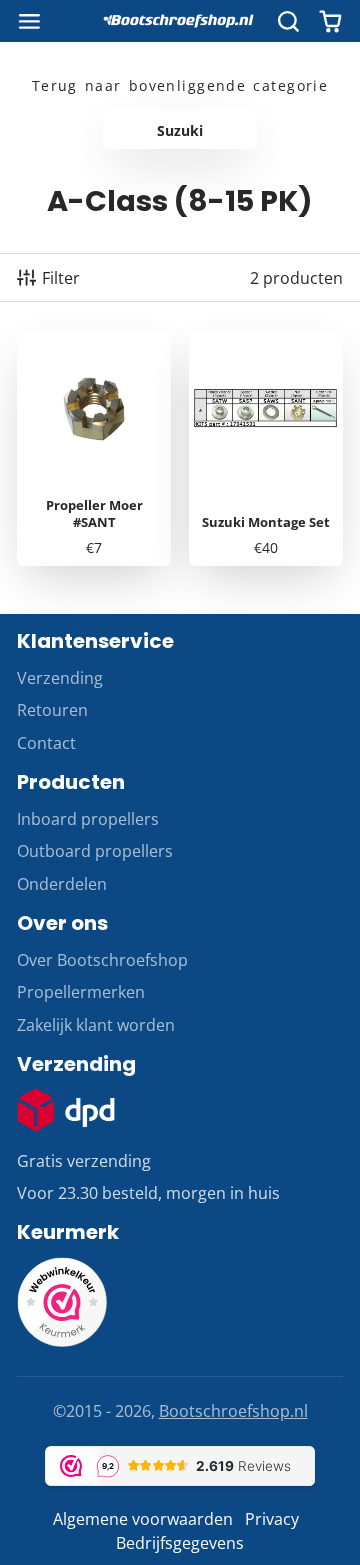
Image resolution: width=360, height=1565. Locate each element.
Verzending (60, 678)
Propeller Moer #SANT (94, 448)
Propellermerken (81, 992)
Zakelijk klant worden (96, 1025)
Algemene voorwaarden (143, 1519)
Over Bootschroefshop (102, 960)
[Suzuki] (180, 128)
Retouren (52, 710)
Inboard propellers (88, 819)
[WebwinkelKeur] (62, 1341)
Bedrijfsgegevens (180, 1543)
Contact (46, 743)
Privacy (272, 1519)
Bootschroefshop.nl (233, 1411)
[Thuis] (180, 21)
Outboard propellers (95, 851)
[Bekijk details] (66, 1109)
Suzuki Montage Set (266, 448)
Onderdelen (62, 884)
